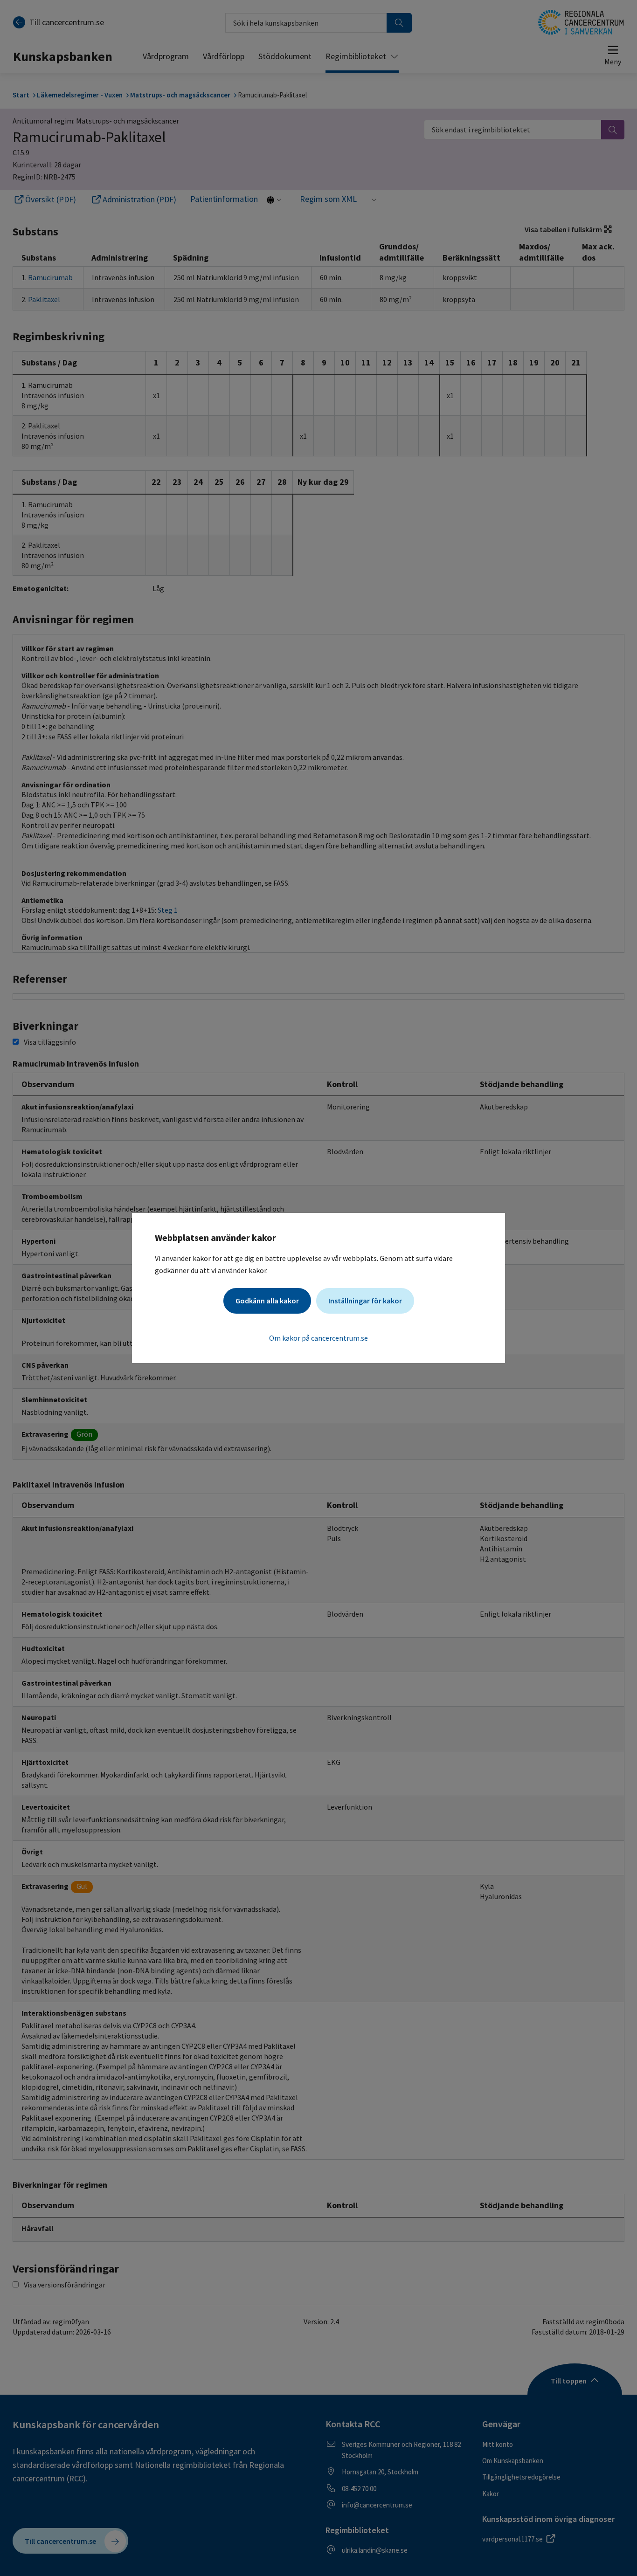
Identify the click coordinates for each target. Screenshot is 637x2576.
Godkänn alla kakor (267, 1301)
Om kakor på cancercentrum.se (318, 1338)
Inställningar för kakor (365, 1301)
